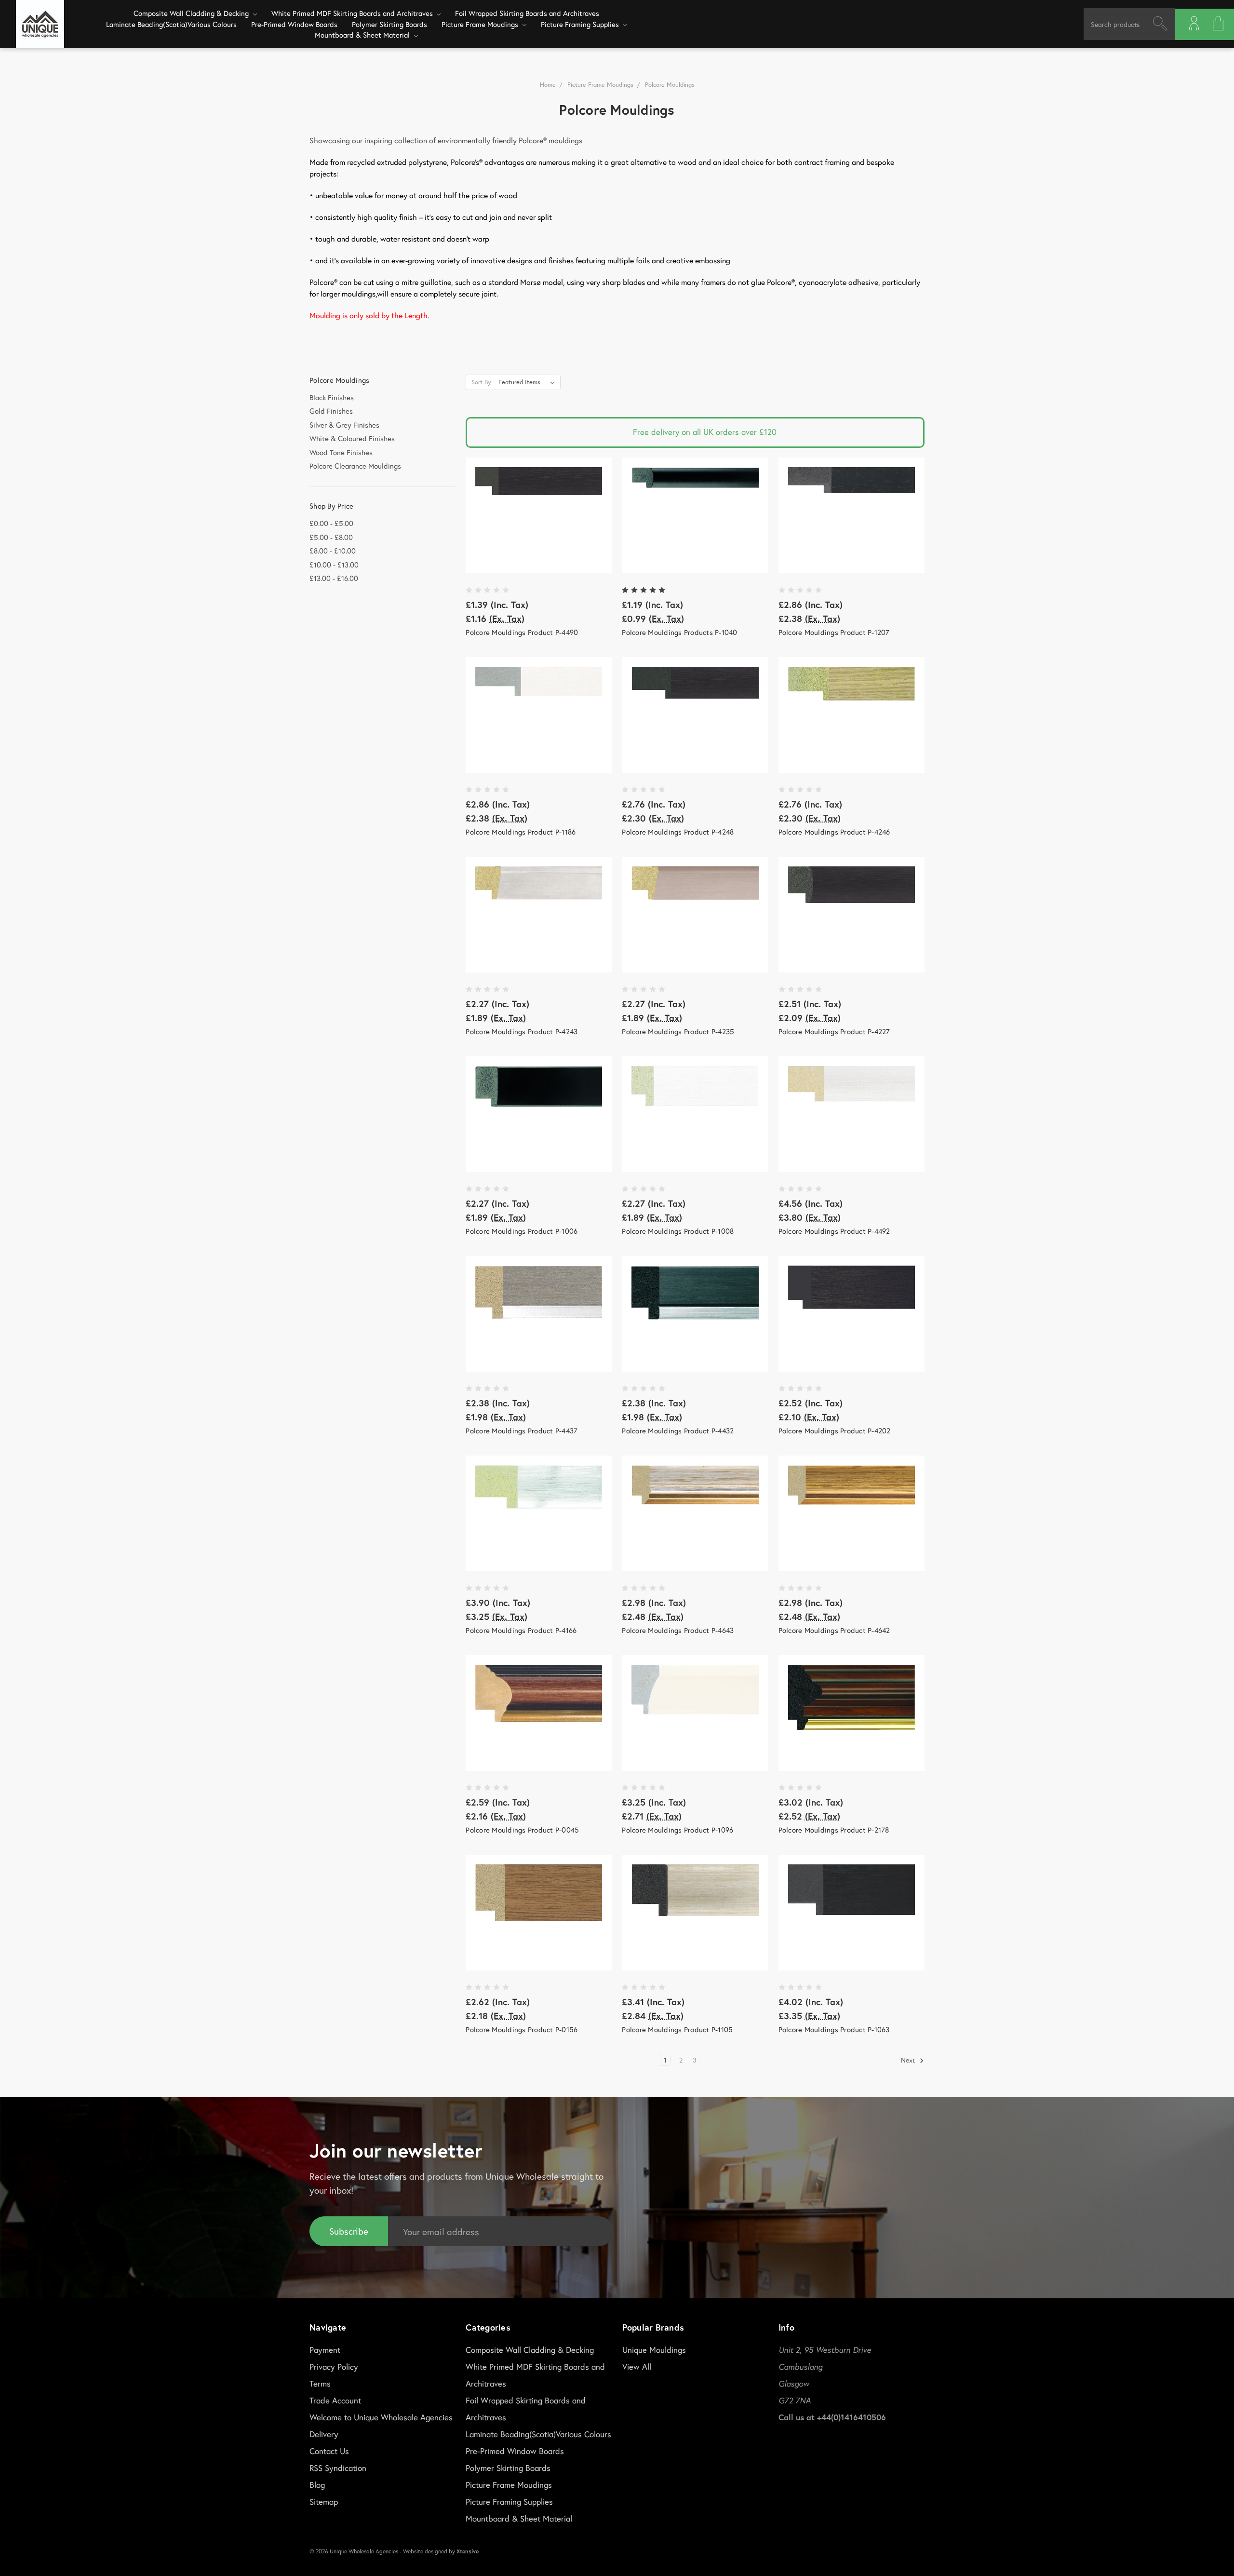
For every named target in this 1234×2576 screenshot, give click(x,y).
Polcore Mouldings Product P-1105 (677, 2029)
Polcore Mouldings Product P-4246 (834, 832)
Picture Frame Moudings (481, 24)
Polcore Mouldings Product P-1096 (677, 1830)
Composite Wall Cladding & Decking (192, 13)
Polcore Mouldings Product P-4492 (834, 1231)
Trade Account (335, 2400)
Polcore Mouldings (670, 85)
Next (909, 2060)
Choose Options (539, 515)
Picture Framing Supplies (581, 24)
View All (637, 2367)
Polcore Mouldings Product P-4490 (522, 632)
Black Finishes (332, 397)
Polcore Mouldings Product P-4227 (834, 1031)
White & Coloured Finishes (352, 438)
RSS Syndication (338, 2468)
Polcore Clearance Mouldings (355, 466)
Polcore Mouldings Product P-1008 (678, 1231)
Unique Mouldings (654, 2350)
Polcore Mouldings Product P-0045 (522, 1830)
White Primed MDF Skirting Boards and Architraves (353, 13)
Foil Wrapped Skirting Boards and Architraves (527, 13)
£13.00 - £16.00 (334, 578)
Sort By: (482, 382)
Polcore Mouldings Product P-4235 (678, 1031)
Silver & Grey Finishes (344, 425)
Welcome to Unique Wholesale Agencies (381, 2417)
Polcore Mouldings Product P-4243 (522, 1031)
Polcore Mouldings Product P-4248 (678, 832)
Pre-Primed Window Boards (294, 24)
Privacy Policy (334, 2367)
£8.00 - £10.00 (333, 551)
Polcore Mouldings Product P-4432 (678, 1430)
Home (548, 85)
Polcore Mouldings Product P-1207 (834, 632)
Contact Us (329, 2451)
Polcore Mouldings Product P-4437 (522, 1430)
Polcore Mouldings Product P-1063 (834, 2029)
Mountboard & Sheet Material (363, 35)
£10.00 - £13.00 (334, 565)
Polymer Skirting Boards (389, 24)
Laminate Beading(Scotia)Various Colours (171, 24)
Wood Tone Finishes (341, 452)
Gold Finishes (331, 411)
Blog (317, 2485)
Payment (325, 2350)
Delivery (324, 2434)
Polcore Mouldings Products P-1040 (679, 632)
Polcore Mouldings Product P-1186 (521, 832)
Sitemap (324, 2502)
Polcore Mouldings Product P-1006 (522, 1231)
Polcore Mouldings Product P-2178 (834, 1830)
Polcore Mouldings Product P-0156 (522, 2029)
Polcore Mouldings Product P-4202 (835, 1430)
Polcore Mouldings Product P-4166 (521, 1630)
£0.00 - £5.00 (331, 523)
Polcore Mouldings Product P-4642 (834, 1630)
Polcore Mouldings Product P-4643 (678, 1630)
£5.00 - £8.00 (331, 537)
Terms (320, 2383)
